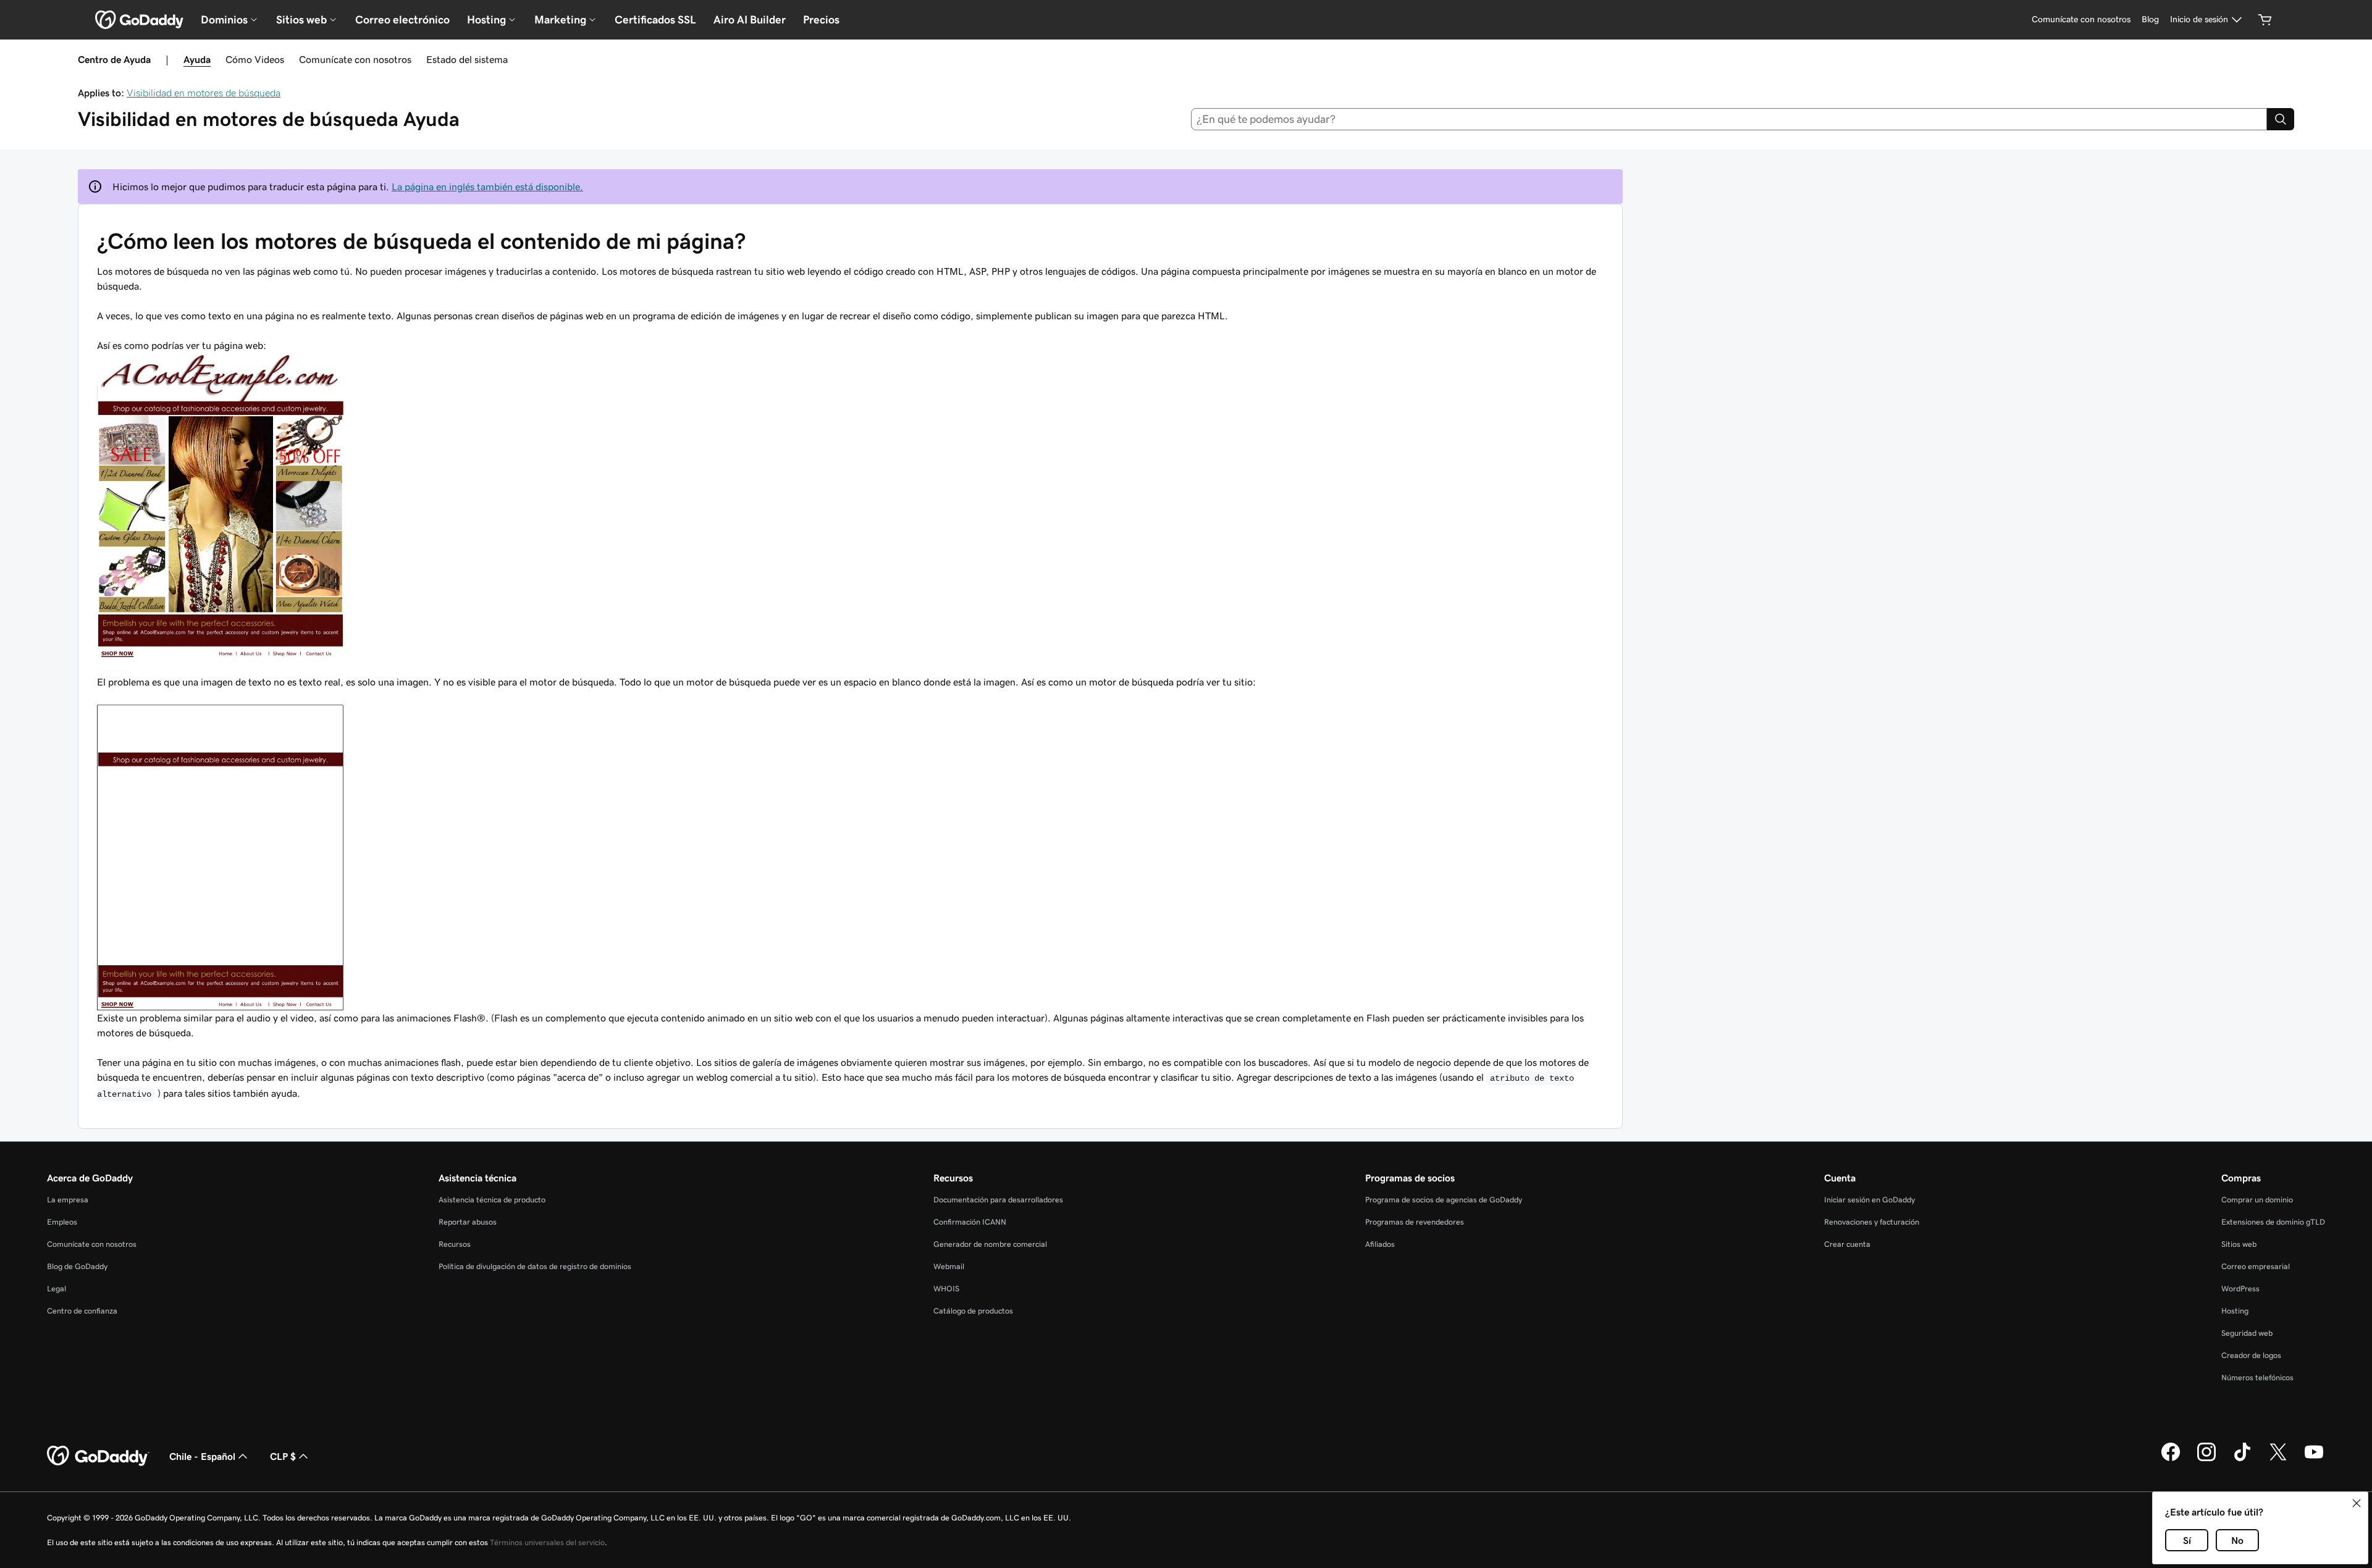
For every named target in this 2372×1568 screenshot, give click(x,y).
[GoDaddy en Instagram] (2206, 1459)
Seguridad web (2247, 1333)
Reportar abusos (468, 1222)
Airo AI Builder (750, 20)
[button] (2357, 1503)
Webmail (949, 1266)
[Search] (2281, 119)
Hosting (2235, 1311)
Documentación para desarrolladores (998, 1200)
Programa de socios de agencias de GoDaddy (1444, 1200)
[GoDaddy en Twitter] (2278, 1459)
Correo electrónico (402, 20)
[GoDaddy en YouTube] (2314, 1459)
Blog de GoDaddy (77, 1266)
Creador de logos (2251, 1355)
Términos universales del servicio (547, 1542)
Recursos (455, 1244)
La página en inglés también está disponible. (487, 187)
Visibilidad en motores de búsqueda (204, 93)
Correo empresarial (2256, 1266)
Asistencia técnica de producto (492, 1200)
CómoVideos (255, 59)
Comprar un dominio (2257, 1200)
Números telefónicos (2257, 1377)
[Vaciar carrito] (2265, 20)
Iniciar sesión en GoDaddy (1869, 1200)
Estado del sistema (467, 59)
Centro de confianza (82, 1311)
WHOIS (946, 1289)
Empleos (62, 1222)
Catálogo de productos (973, 1311)
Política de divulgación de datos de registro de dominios (535, 1266)
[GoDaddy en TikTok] (2242, 1459)
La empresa (68, 1200)
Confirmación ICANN (970, 1222)
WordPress (2240, 1289)
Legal (57, 1289)
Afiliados (1380, 1244)
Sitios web (2239, 1244)
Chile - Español (202, 1456)
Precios (821, 20)
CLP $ (283, 1456)
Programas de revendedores (1415, 1222)
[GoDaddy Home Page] (98, 1456)
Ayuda (197, 59)
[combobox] (1729, 119)
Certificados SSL (655, 20)
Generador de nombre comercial (990, 1244)
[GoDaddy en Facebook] (2171, 1459)
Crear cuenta (1847, 1244)
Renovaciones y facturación (1872, 1222)
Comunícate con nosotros (355, 59)
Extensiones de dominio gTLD (2273, 1222)
